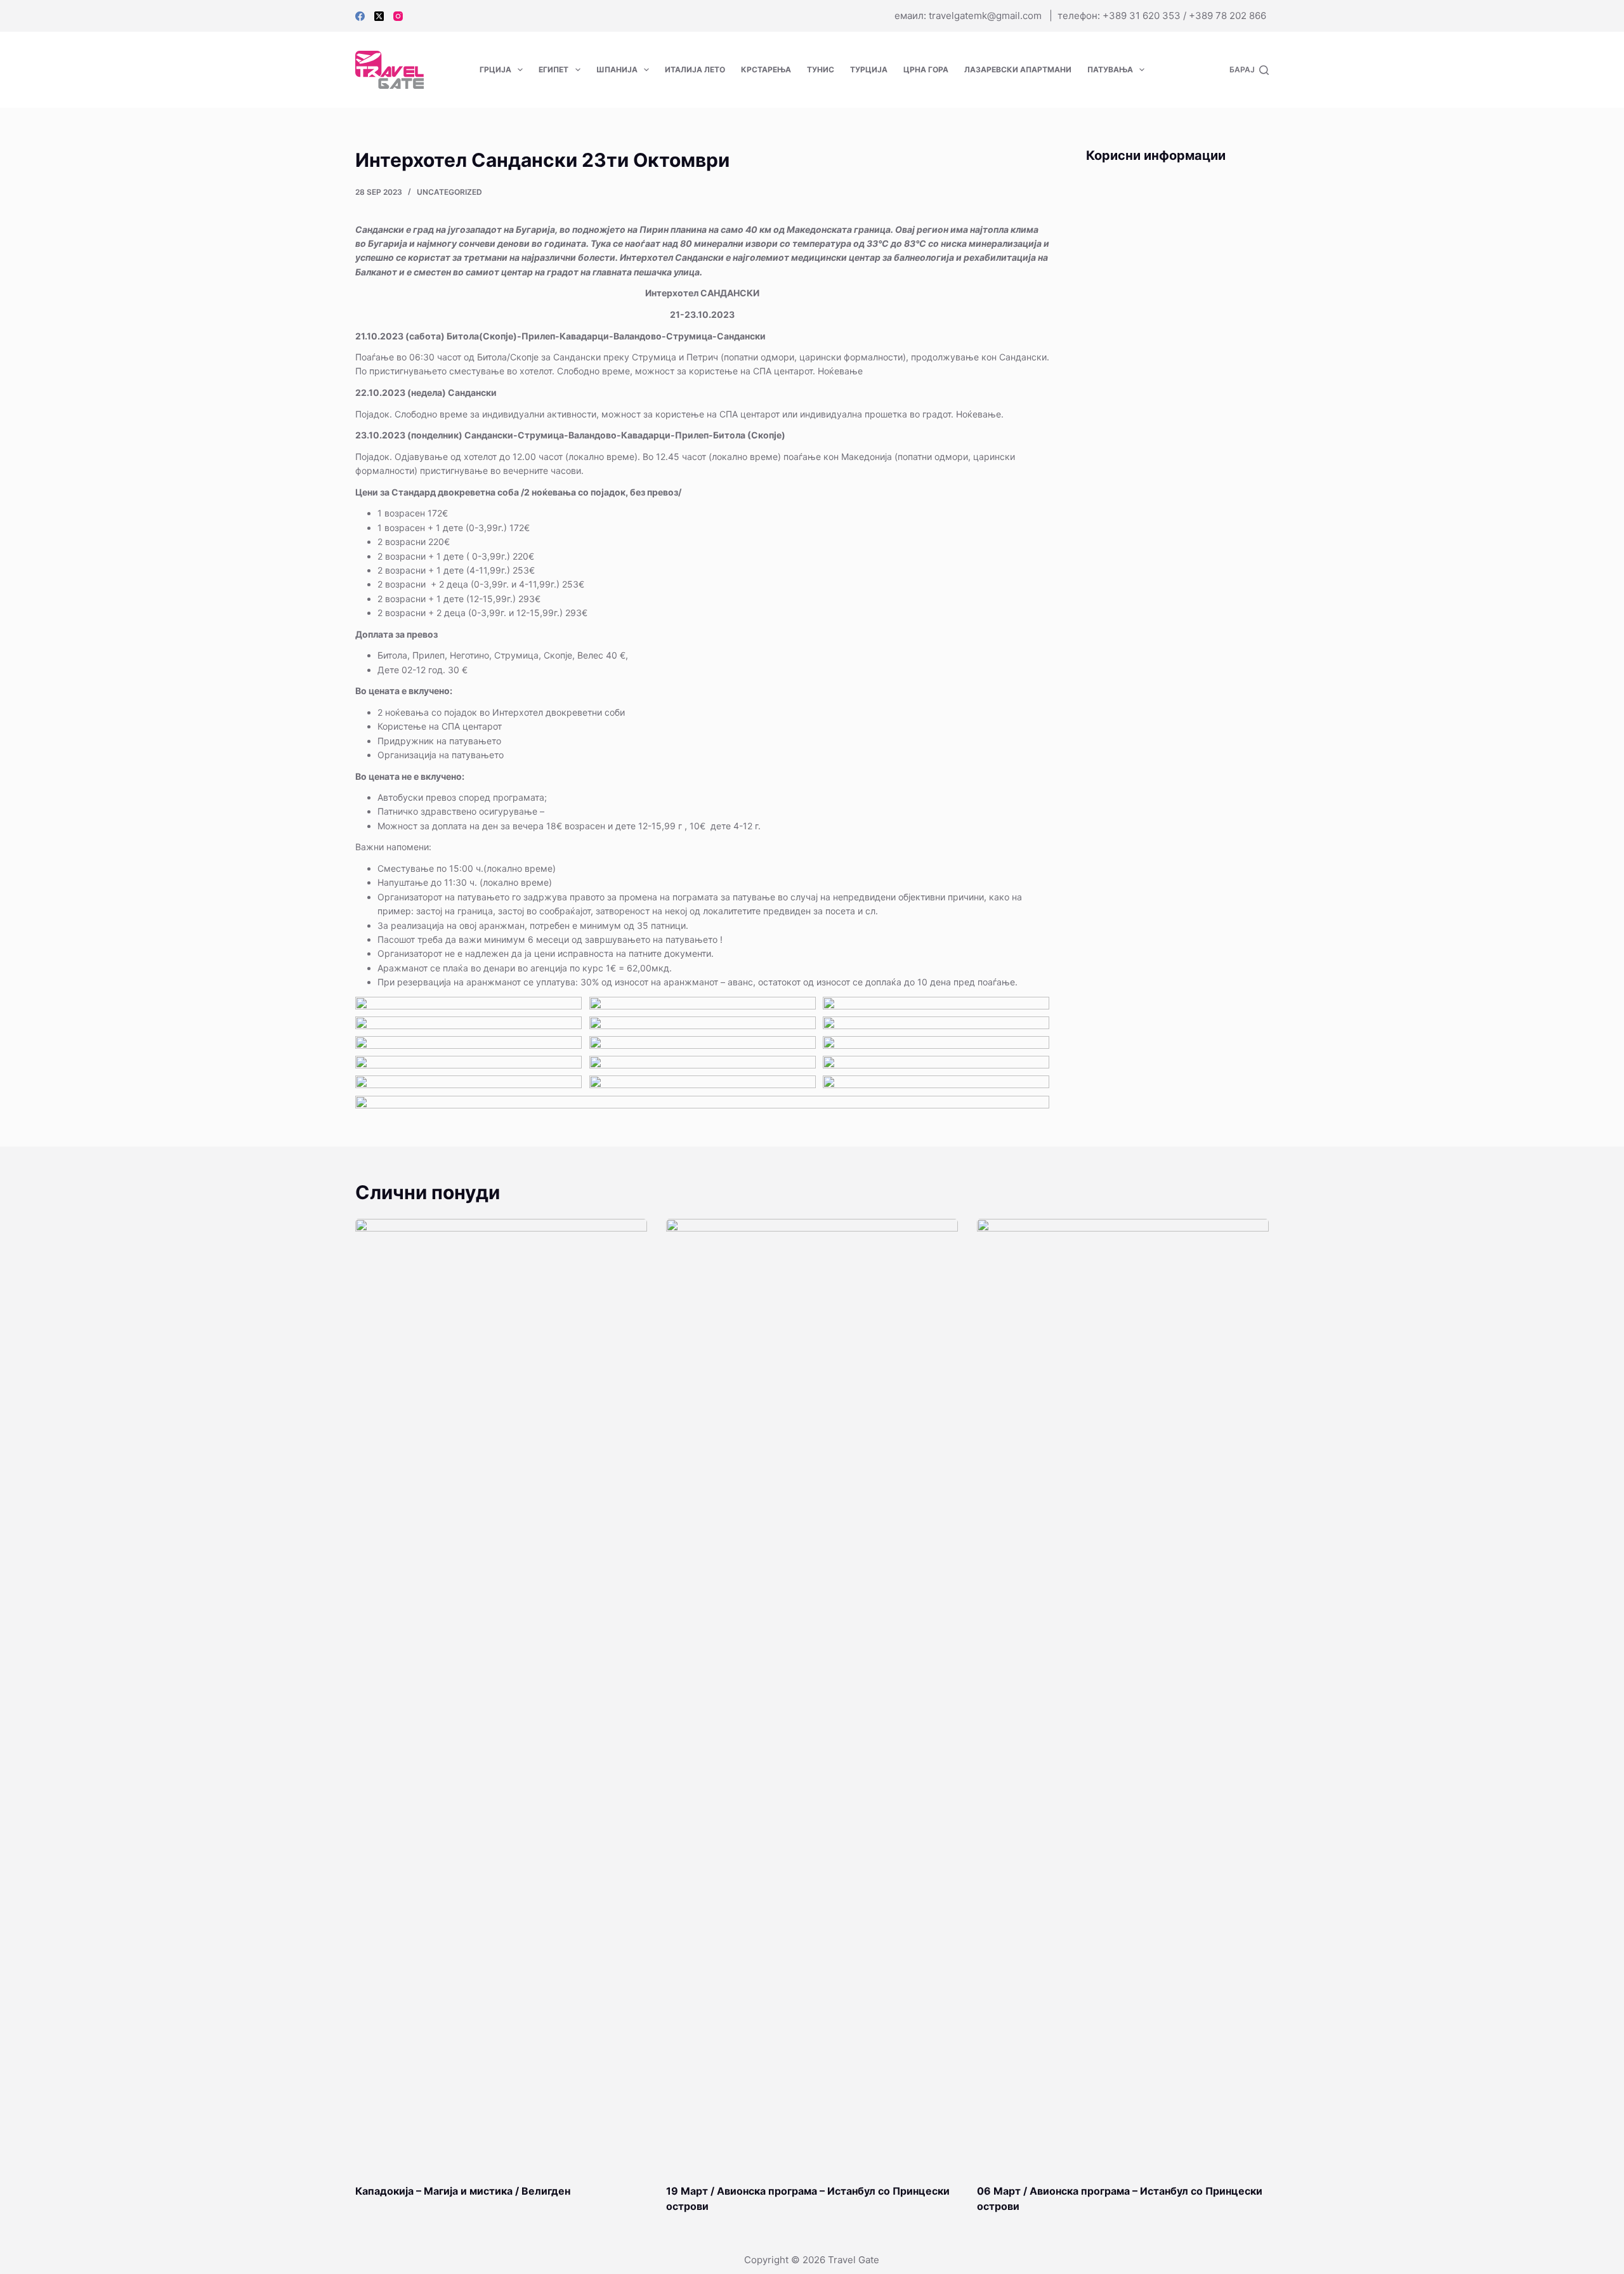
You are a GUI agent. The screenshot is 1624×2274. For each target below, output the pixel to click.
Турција (869, 69)
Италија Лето (695, 69)
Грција (495, 69)
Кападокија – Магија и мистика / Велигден (463, 2191)
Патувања (1110, 69)
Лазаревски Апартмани (1018, 69)
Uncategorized (449, 192)
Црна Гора (926, 69)
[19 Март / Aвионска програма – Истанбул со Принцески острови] (812, 1695)
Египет (553, 69)
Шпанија (617, 69)
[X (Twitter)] (379, 16)
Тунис (821, 69)
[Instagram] (398, 16)
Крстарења (766, 69)
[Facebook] (360, 16)
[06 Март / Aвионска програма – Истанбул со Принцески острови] (1123, 1695)
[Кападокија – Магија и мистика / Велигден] (501, 1695)
